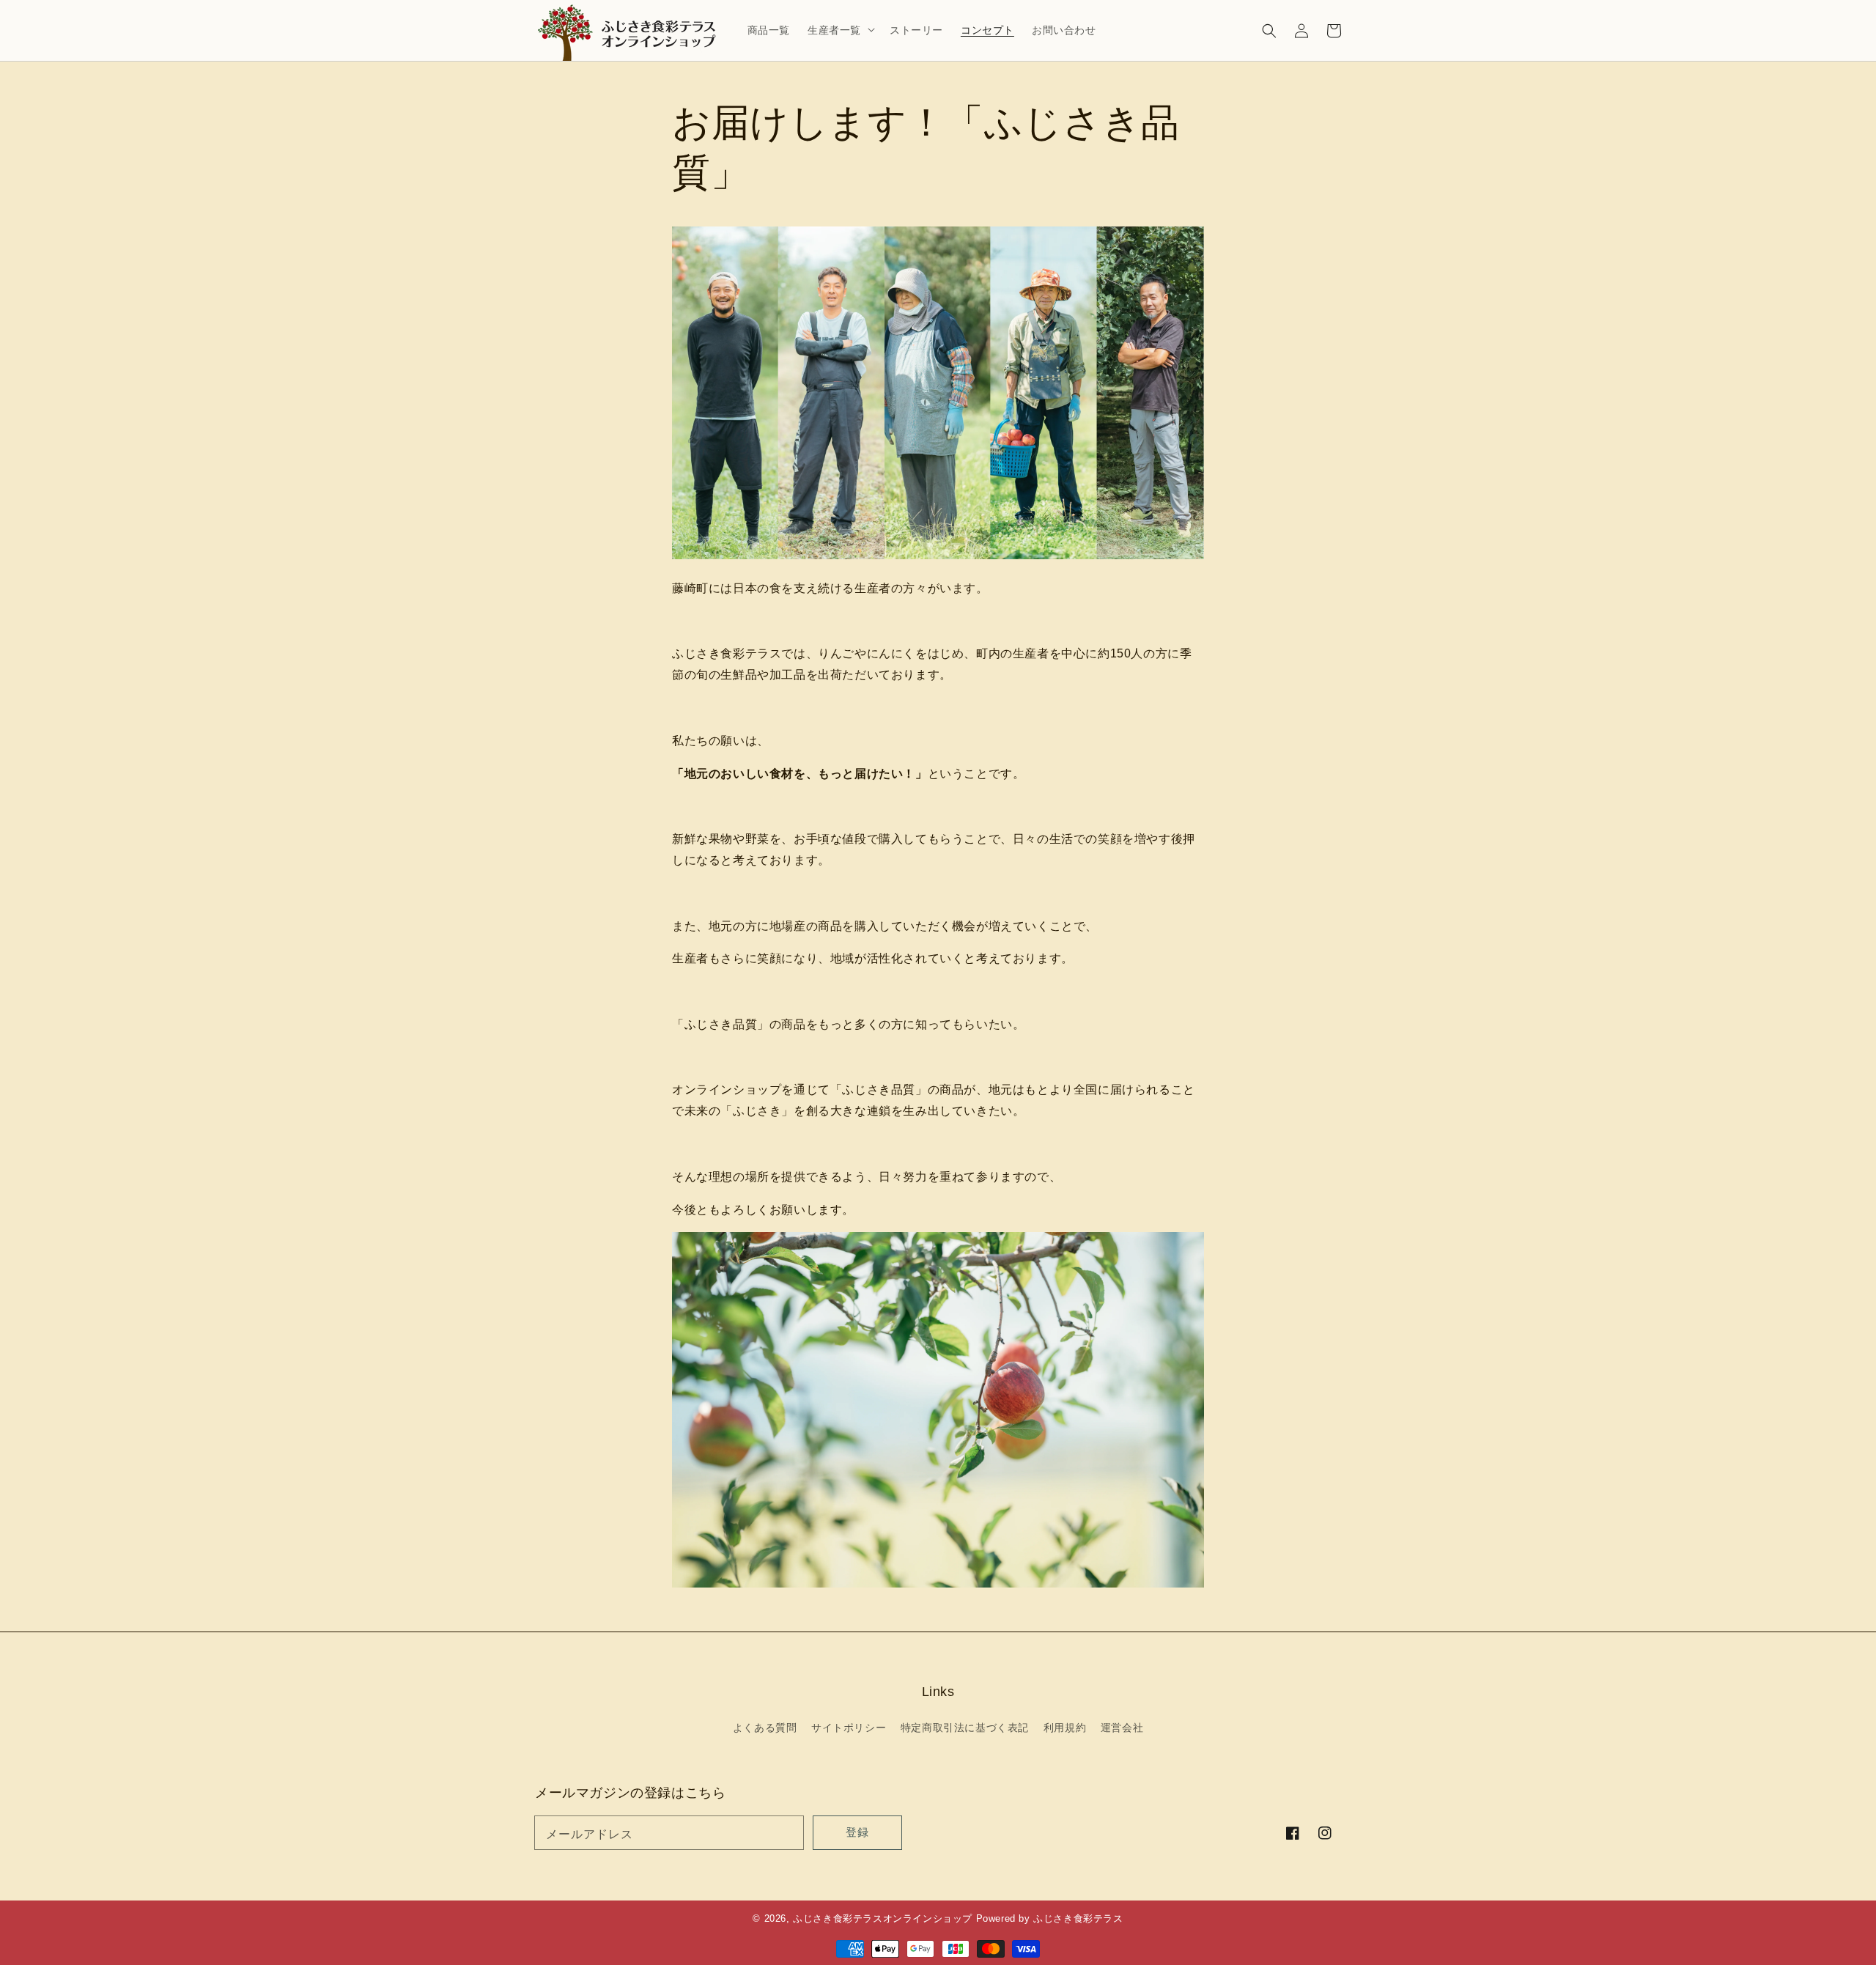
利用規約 (1065, 1728)
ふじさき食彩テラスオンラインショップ (883, 1918)
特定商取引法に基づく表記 (965, 1728)
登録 (857, 1832)
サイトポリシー (849, 1728)
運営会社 (1122, 1728)
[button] (1269, 31)
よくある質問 (765, 1728)
